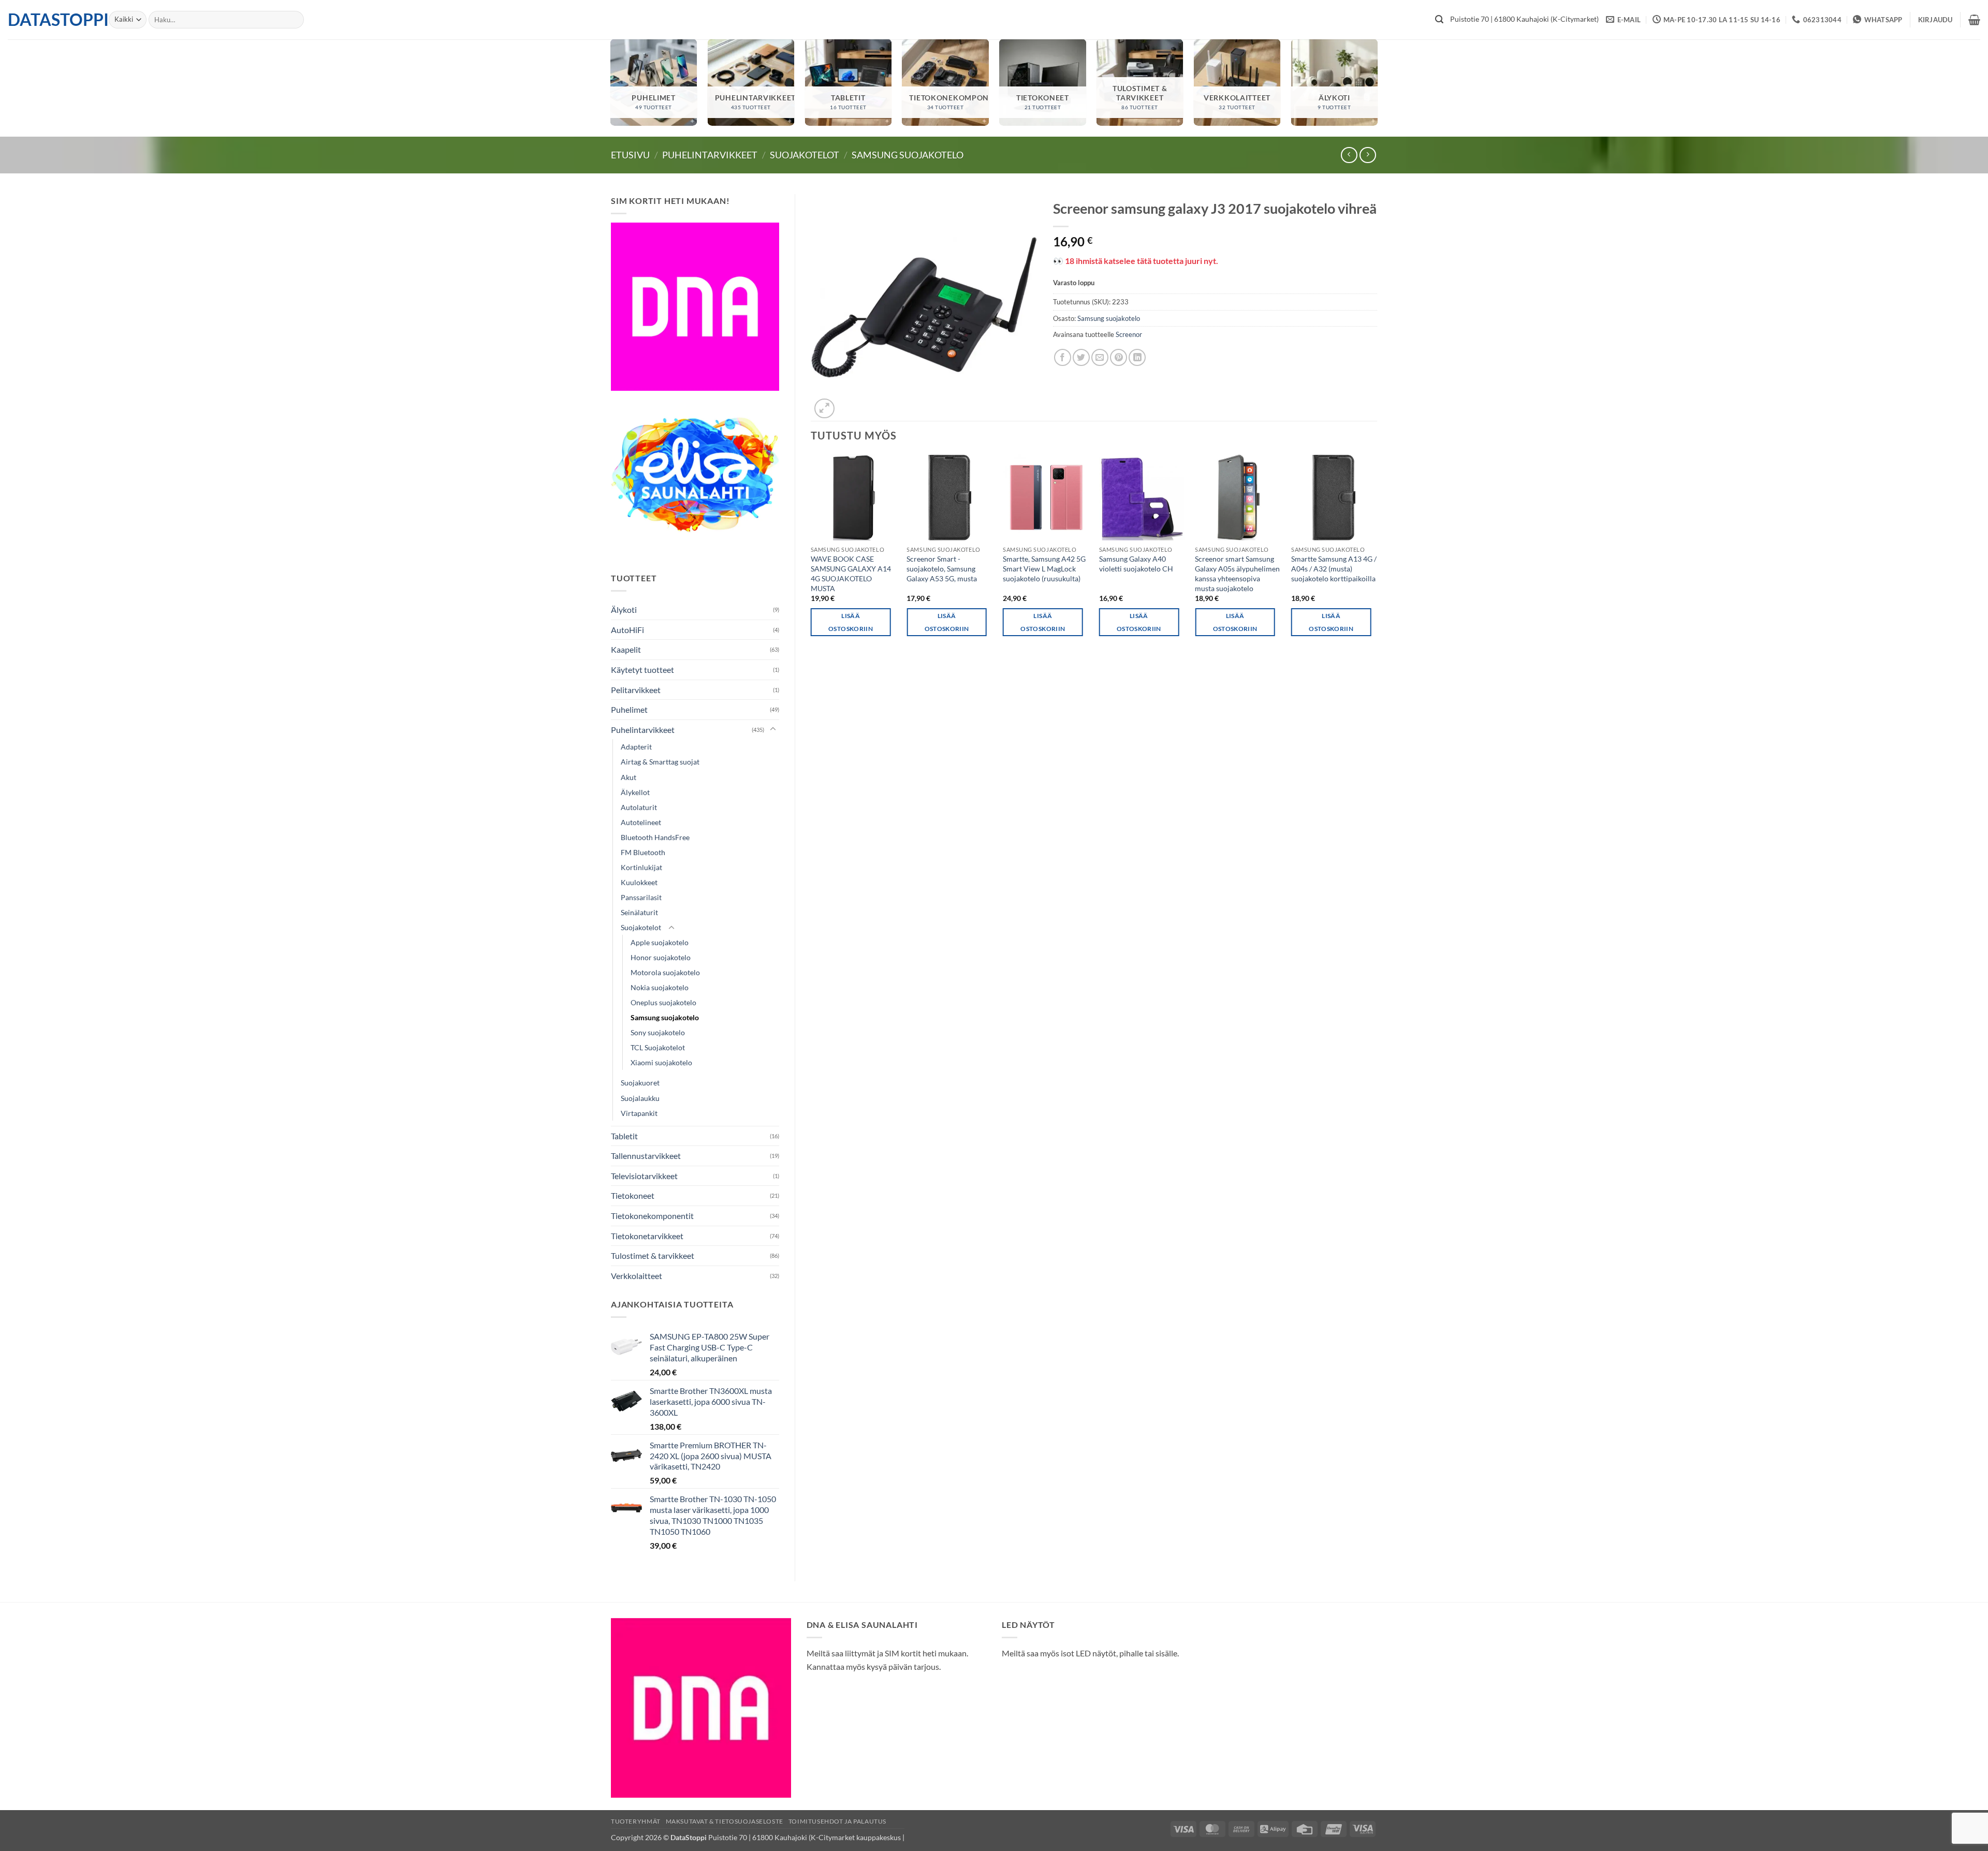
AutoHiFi (627, 630)
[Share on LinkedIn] (1137, 357)
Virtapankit (639, 1113)
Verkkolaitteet (637, 1276)
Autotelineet (641, 822)
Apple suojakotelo (660, 942)
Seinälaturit (639, 912)
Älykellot (635, 792)
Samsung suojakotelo (908, 155)
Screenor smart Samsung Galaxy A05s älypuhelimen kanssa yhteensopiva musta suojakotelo (1237, 573)
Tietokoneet (633, 1195)
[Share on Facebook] (1063, 357)
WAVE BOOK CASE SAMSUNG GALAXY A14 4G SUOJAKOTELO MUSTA (851, 573)
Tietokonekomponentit (652, 1216)
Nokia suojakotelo (660, 987)
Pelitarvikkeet (636, 690)
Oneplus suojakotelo (663, 1002)
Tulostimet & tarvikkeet (653, 1255)
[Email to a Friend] (1100, 357)
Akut (628, 777)
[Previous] (811, 555)
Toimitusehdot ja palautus (837, 1821)
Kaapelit (626, 649)
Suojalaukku (640, 1098)
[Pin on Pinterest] (1119, 357)
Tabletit (624, 1136)
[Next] (1377, 555)
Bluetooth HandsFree (655, 837)
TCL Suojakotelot (658, 1047)
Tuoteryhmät (636, 1821)
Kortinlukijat (641, 867)
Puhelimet (629, 709)
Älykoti (624, 609)
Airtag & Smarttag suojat (660, 762)
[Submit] (1439, 20)
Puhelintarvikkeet (710, 155)
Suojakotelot (805, 155)
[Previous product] (1368, 155)
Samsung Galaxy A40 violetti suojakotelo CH (1136, 564)
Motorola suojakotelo (665, 972)
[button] (1935, 20)
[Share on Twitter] (1081, 357)
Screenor (1129, 334)
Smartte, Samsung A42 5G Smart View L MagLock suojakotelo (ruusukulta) (1044, 568)
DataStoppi (50, 20)
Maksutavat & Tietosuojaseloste (725, 1821)
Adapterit (636, 747)
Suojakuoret (640, 1083)
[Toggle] (773, 729)
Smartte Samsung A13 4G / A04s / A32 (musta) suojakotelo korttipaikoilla (1334, 568)
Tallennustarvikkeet (646, 1156)
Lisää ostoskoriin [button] (851, 622)
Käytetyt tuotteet (642, 670)
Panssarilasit (641, 897)
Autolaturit (639, 807)
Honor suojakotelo (661, 957)
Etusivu (630, 155)
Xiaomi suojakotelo (661, 1062)
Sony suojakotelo (658, 1032)
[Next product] (1349, 155)
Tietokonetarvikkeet (647, 1236)
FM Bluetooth (643, 852)
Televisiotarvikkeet (644, 1176)
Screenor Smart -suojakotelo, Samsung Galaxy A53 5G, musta (942, 568)
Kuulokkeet (639, 882)
